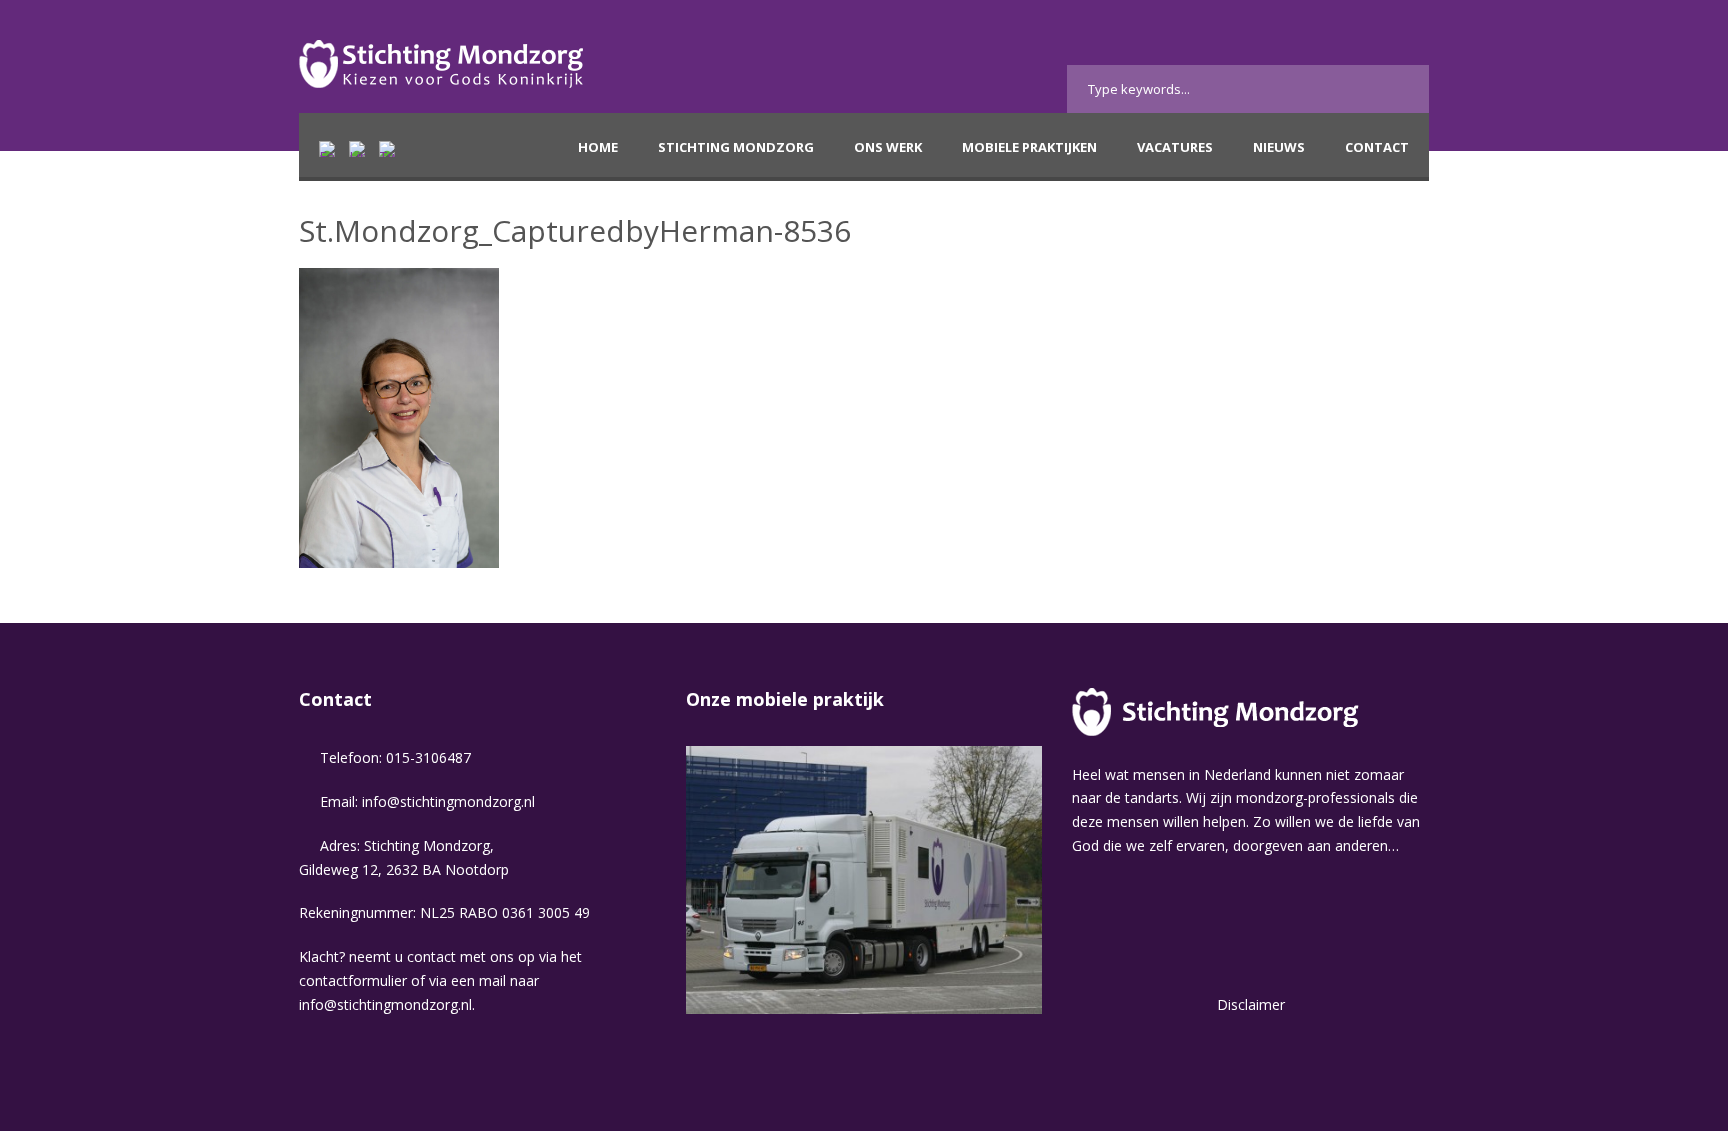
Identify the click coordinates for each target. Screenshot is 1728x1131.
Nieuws (1279, 147)
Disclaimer (1251, 1004)
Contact (1377, 147)
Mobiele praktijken (1029, 147)
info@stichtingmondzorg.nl (448, 801)
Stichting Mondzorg (736, 147)
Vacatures (1175, 147)
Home (598, 147)
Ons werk (888, 147)
